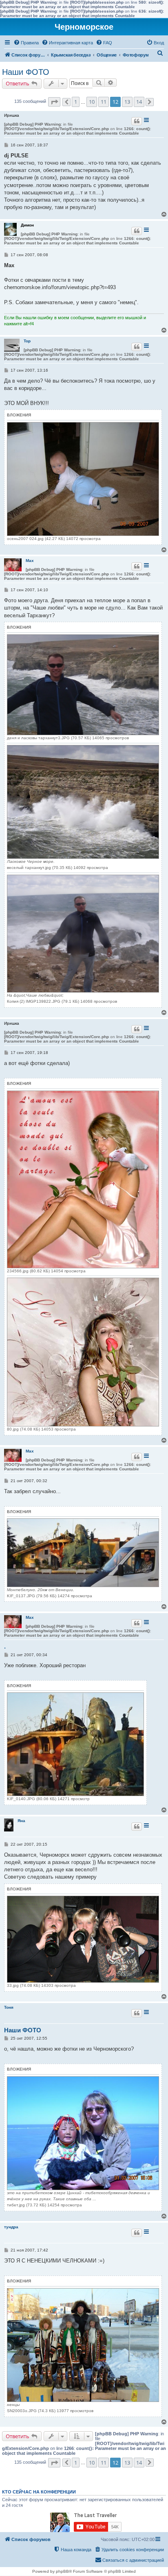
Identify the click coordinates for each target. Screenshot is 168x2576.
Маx (30, 561)
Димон (27, 225)
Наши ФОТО (26, 72)
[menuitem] (26, 43)
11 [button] (104, 102)
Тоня (9, 2007)
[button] (54, 102)
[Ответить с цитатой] (137, 121)
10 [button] (92, 102)
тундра (11, 2227)
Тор (27, 341)
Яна (21, 1821)
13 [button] (127, 102)
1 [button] (76, 102)
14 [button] (139, 102)
